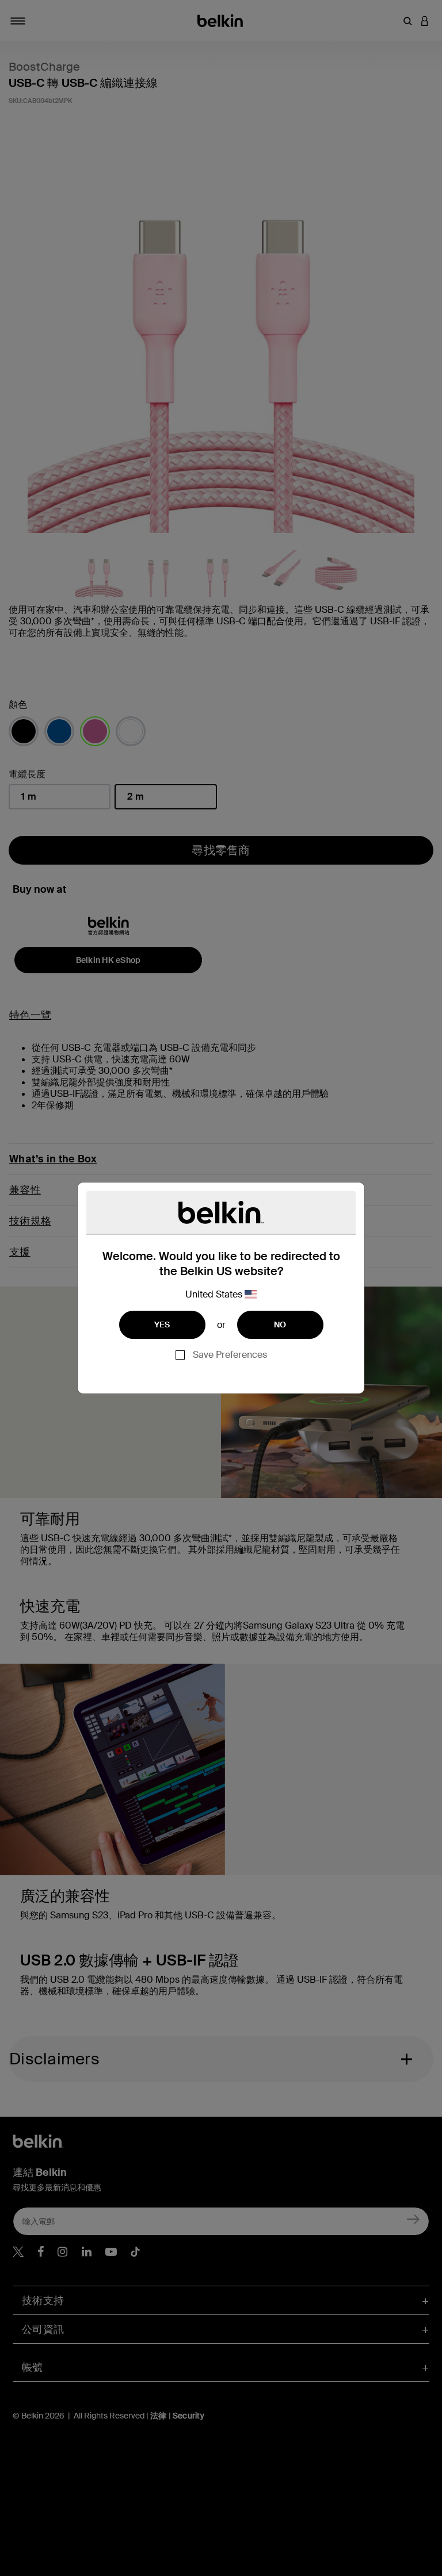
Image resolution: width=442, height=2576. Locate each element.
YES (162, 1325)
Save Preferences (230, 1355)
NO (280, 1325)
